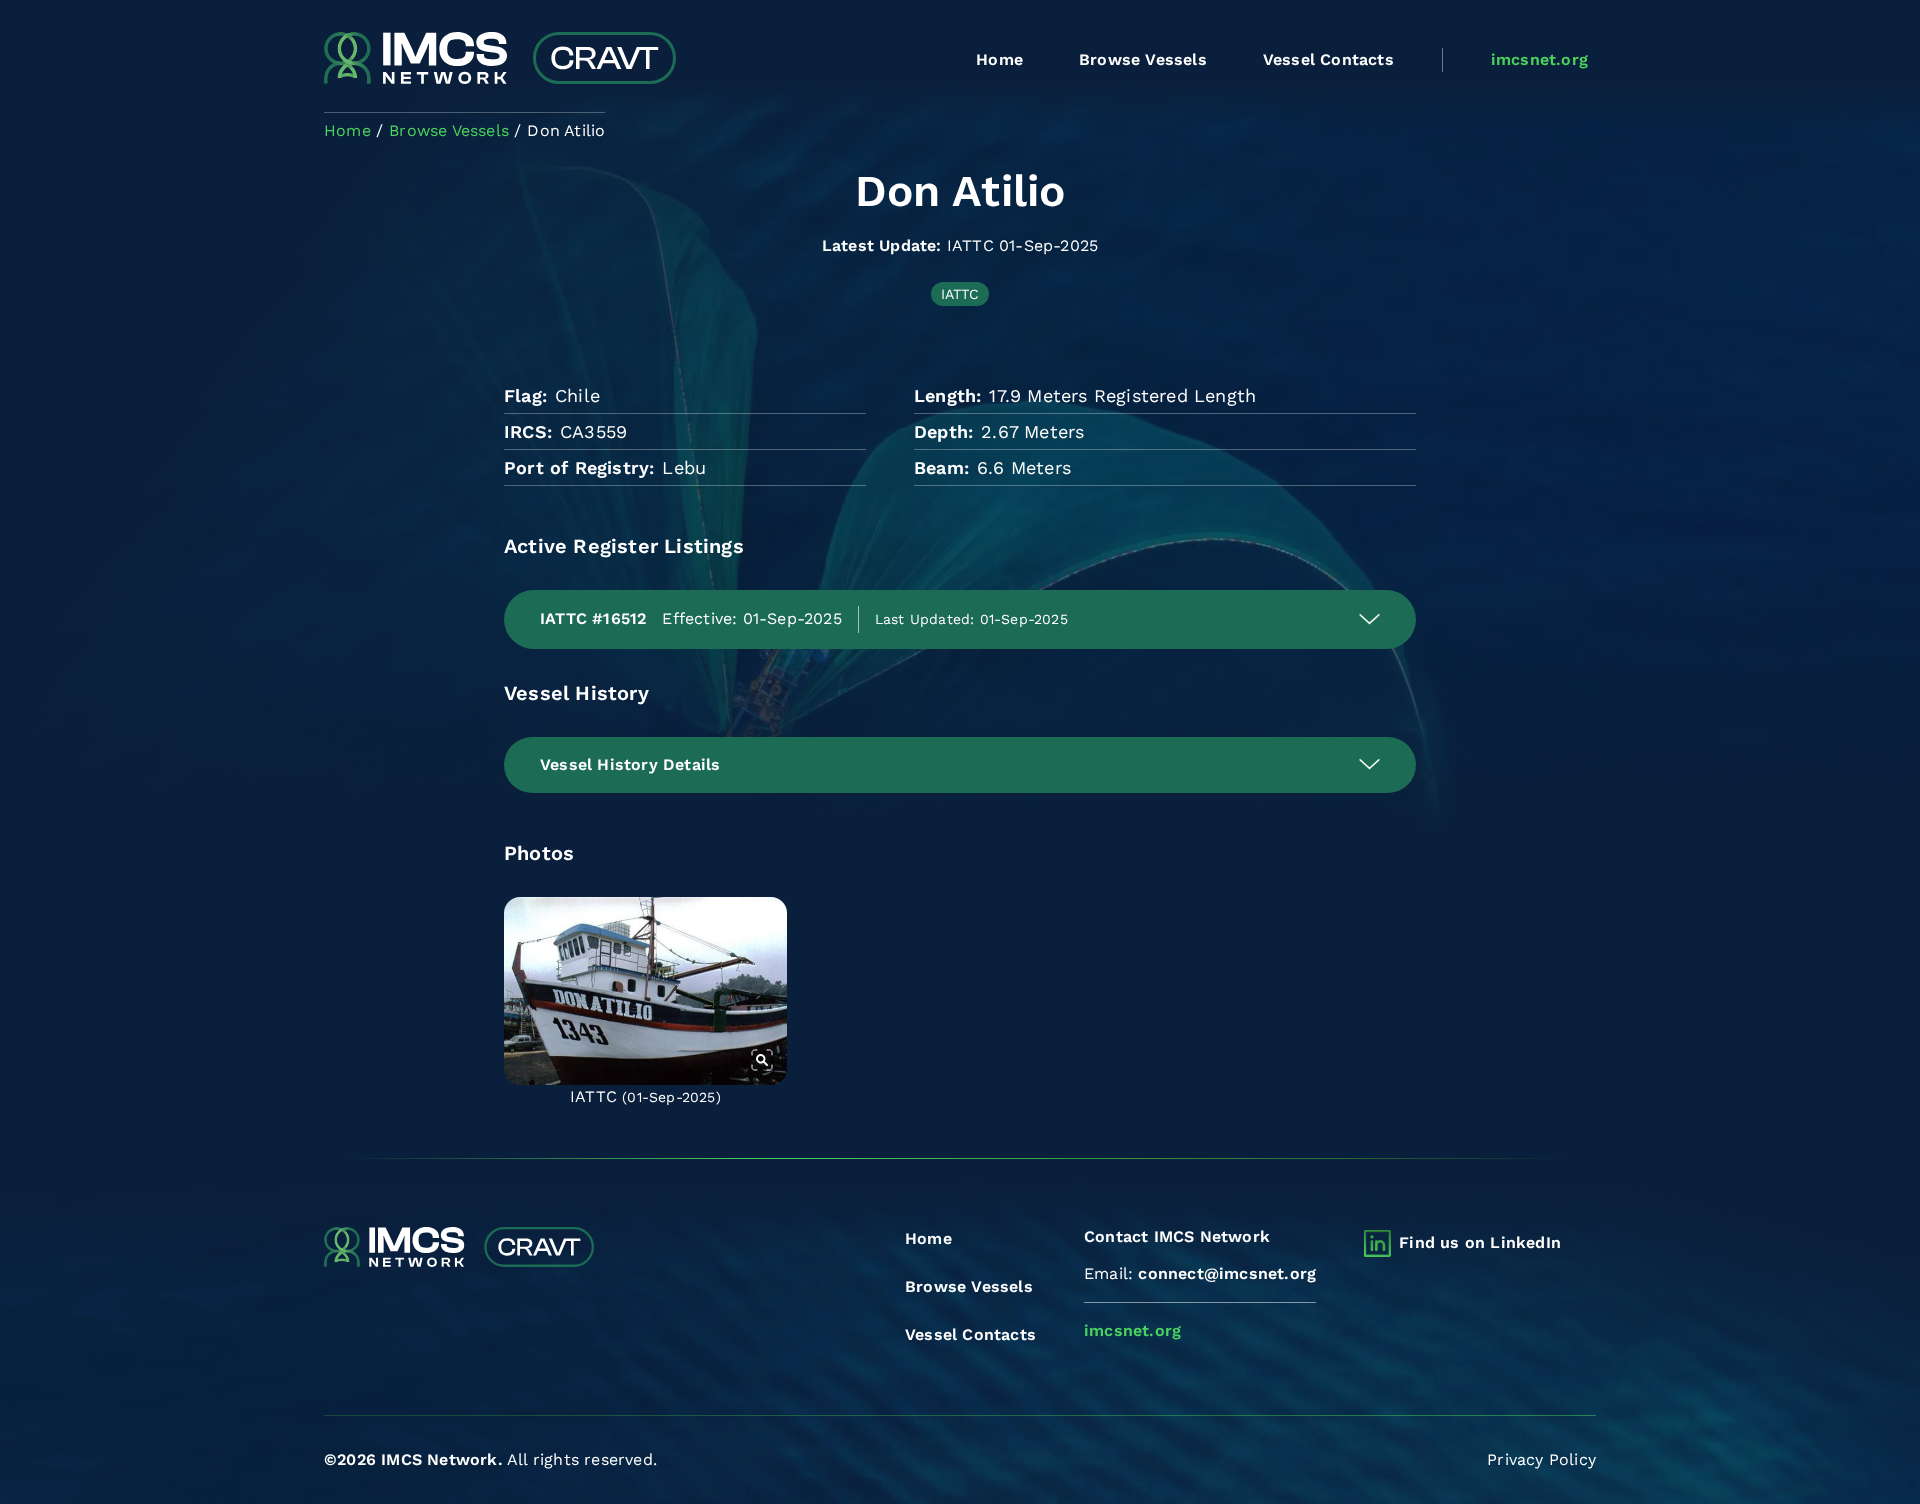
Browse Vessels (1143, 59)
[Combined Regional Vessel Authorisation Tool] (500, 60)
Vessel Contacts (1328, 59)
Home (999, 59)
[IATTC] (645, 991)
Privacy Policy (1541, 1459)
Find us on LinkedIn (1480, 1242)
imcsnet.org (1539, 59)
